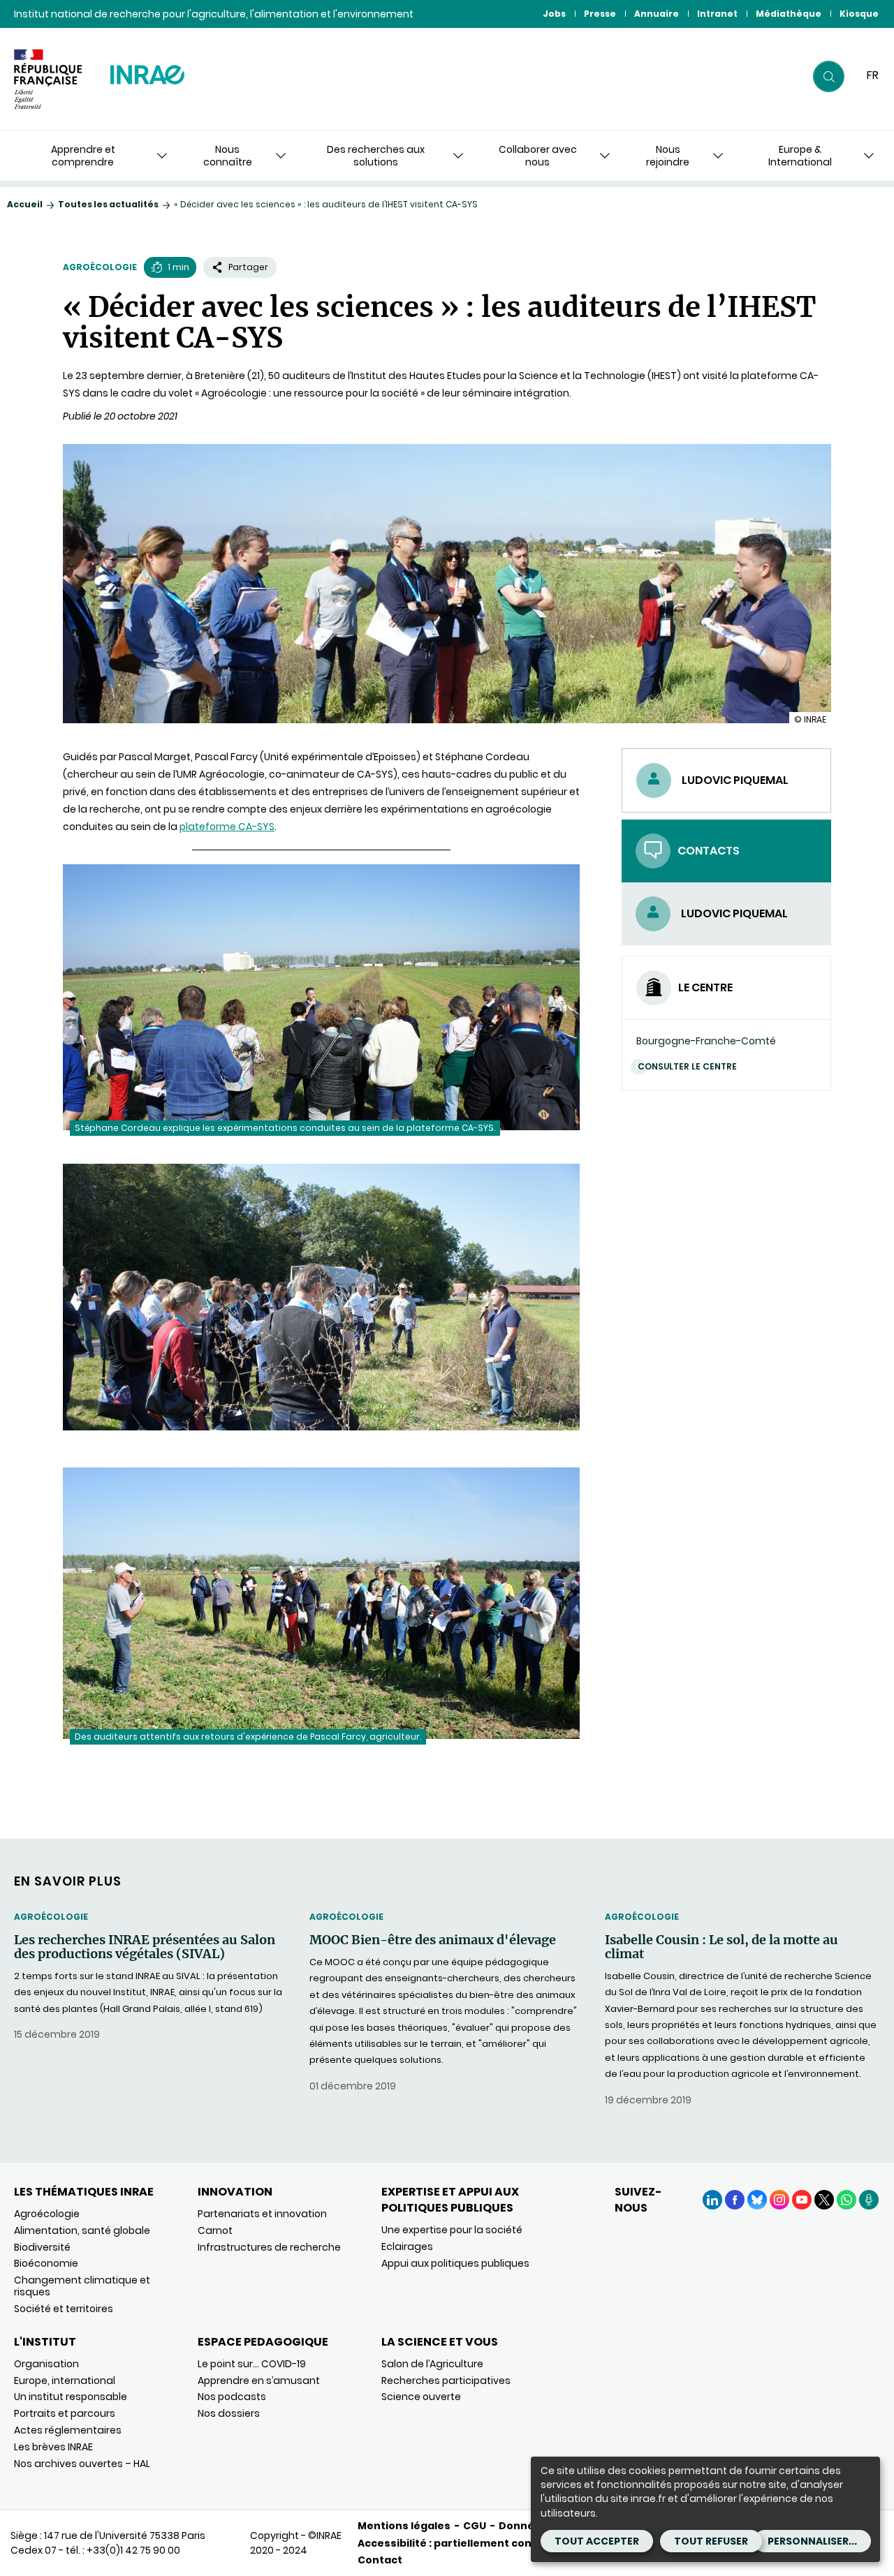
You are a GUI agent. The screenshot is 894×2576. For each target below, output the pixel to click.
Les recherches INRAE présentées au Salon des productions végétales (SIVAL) (145, 1947)
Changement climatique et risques (82, 2286)
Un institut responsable (71, 2397)
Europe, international (65, 2381)
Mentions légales (404, 2526)
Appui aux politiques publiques (455, 2263)
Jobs (554, 14)
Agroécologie (100, 267)
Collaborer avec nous (538, 156)
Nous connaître (228, 156)
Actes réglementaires (68, 2430)
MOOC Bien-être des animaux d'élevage (433, 1940)
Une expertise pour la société (452, 2230)
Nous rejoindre (668, 156)
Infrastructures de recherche (269, 2247)
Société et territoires (64, 2309)
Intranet (717, 14)
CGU (475, 2526)
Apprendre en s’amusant (259, 2381)
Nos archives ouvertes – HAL (82, 2464)
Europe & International (800, 156)
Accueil (25, 204)
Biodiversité (42, 2247)
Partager (248, 267)
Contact (380, 2560)
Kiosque (859, 14)
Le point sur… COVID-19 (252, 2364)
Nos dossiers (229, 2413)
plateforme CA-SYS (227, 827)
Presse (600, 14)
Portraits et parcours (65, 2413)
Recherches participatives (446, 2381)
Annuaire (657, 14)
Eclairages (407, 2246)
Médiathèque (789, 14)
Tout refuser (711, 2541)
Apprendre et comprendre (83, 156)
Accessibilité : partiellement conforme (462, 2543)
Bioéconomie (46, 2263)
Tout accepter (597, 2541)
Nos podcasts (232, 2397)
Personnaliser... (812, 2541)
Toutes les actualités (108, 204)
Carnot (215, 2230)
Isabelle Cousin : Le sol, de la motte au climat (721, 1947)
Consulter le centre (687, 1066)
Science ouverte (421, 2397)
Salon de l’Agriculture (432, 2364)
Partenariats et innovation (262, 2214)
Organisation (46, 2364)
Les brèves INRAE (53, 2447)
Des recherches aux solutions (376, 156)
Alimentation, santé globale (82, 2230)
